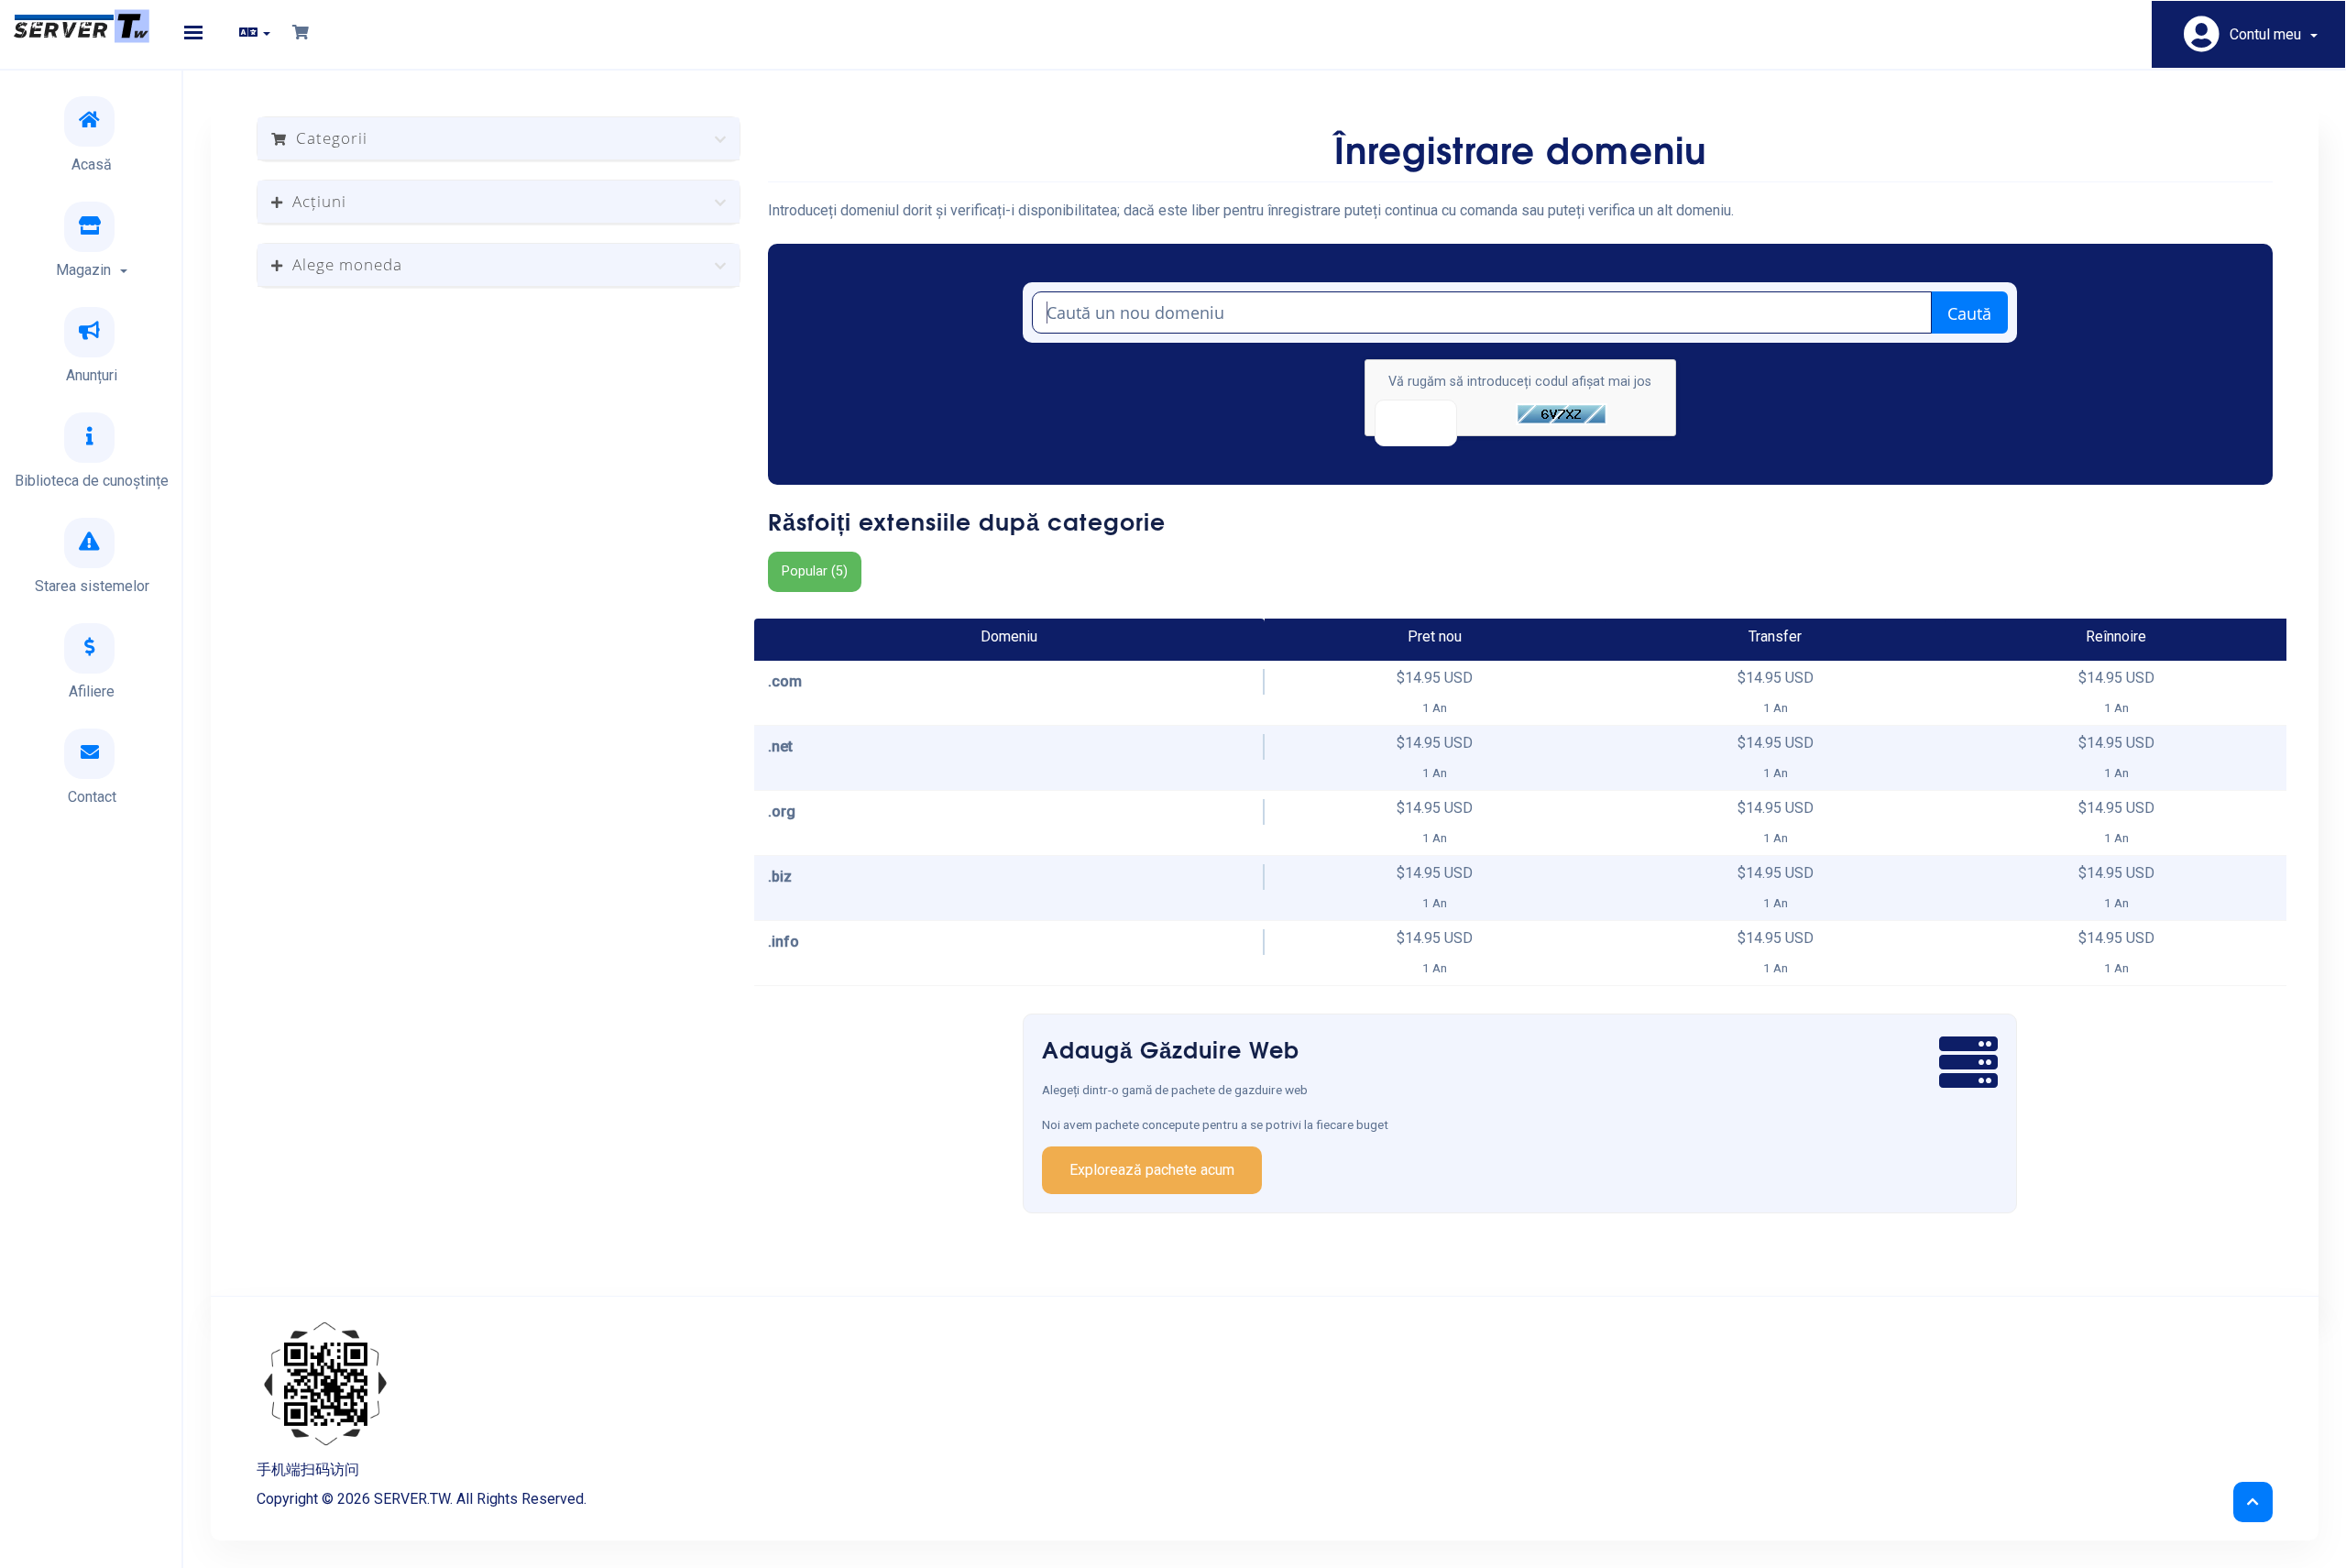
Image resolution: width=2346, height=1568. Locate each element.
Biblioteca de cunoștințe (92, 481)
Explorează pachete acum (1152, 1170)
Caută (1969, 313)
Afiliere (92, 691)
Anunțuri (92, 375)
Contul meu (2269, 34)
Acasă (92, 164)
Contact (92, 797)
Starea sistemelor (92, 586)
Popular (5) (815, 571)
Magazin (87, 270)
